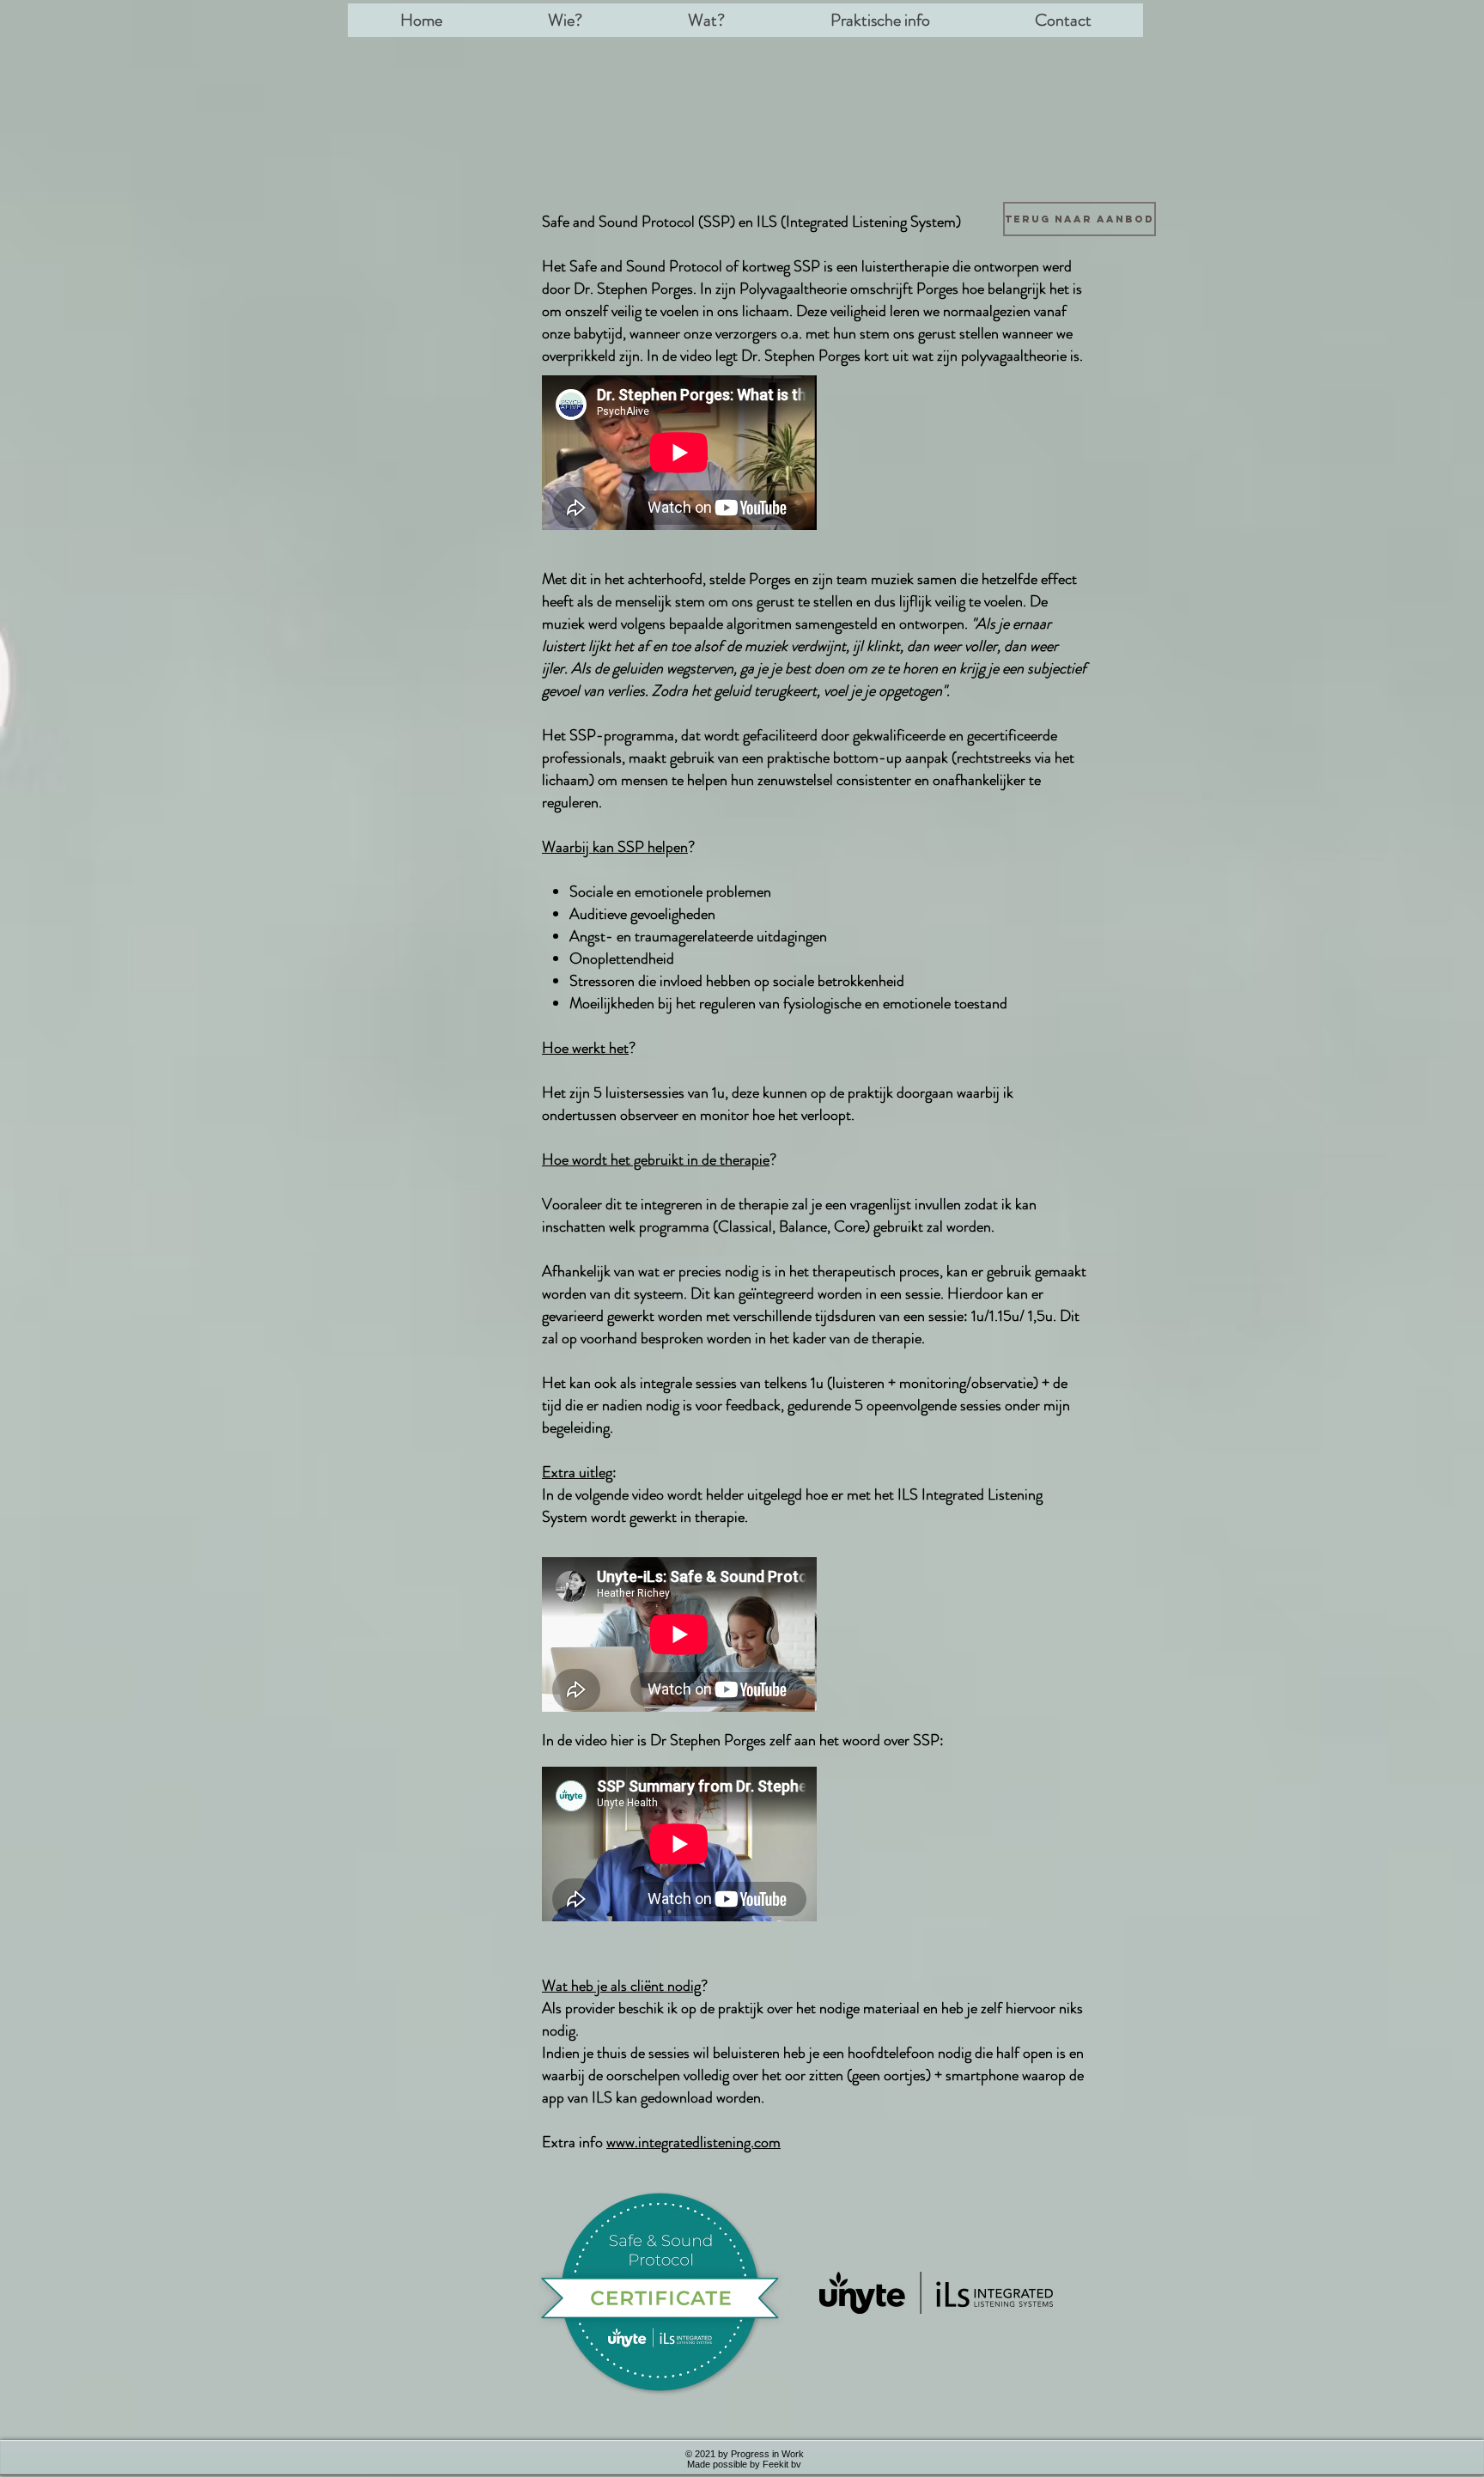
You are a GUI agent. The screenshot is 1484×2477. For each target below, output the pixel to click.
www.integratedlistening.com (693, 2142)
